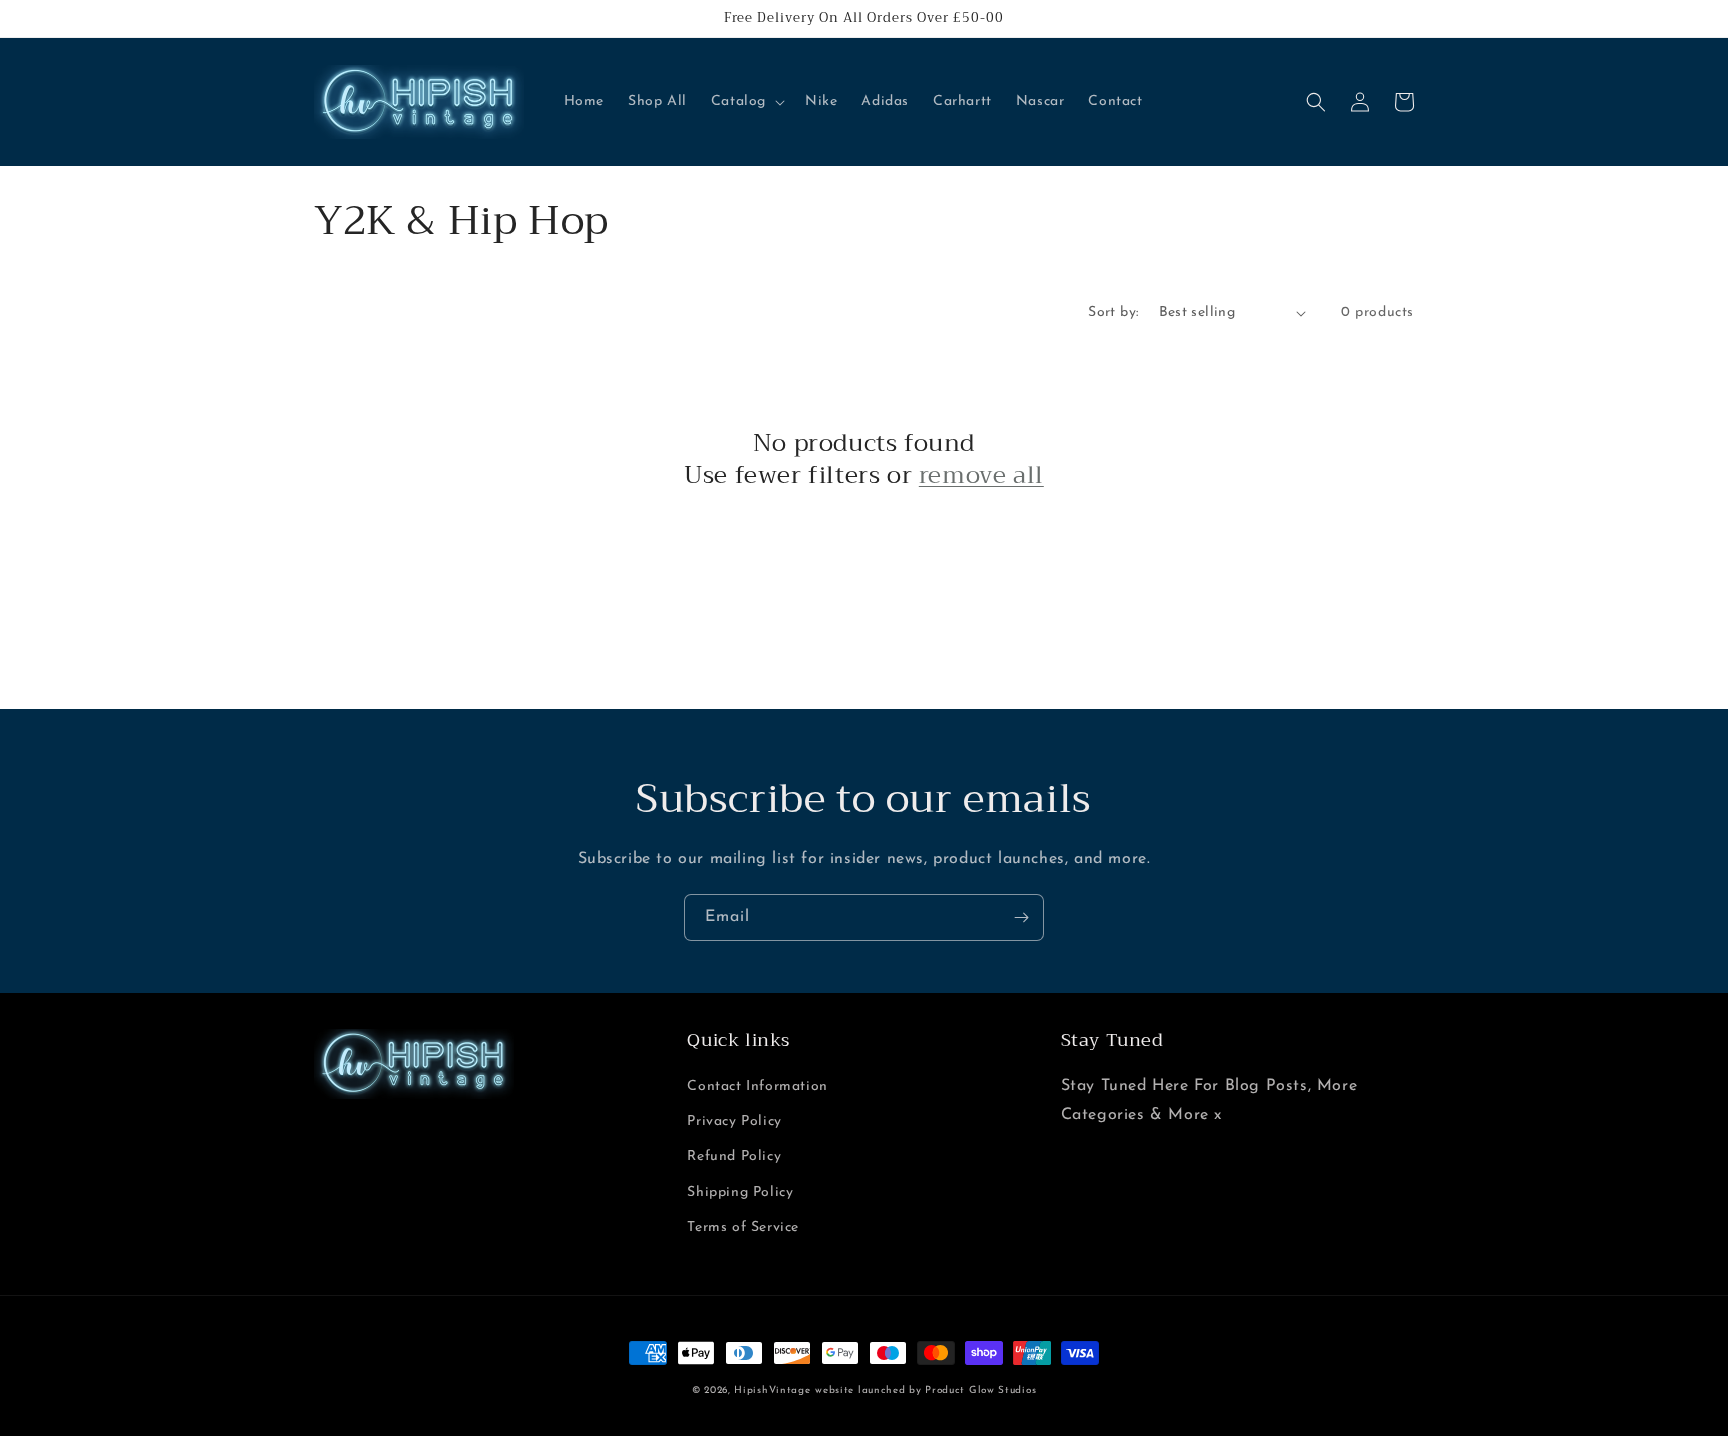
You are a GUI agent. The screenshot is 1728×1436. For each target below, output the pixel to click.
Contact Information (757, 1086)
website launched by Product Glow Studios (925, 1390)
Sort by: (1113, 312)
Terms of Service (743, 1227)
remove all (981, 475)
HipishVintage (772, 1390)
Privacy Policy (734, 1121)
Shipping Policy (740, 1192)
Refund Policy (734, 1156)
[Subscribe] (1021, 917)
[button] (746, 102)
